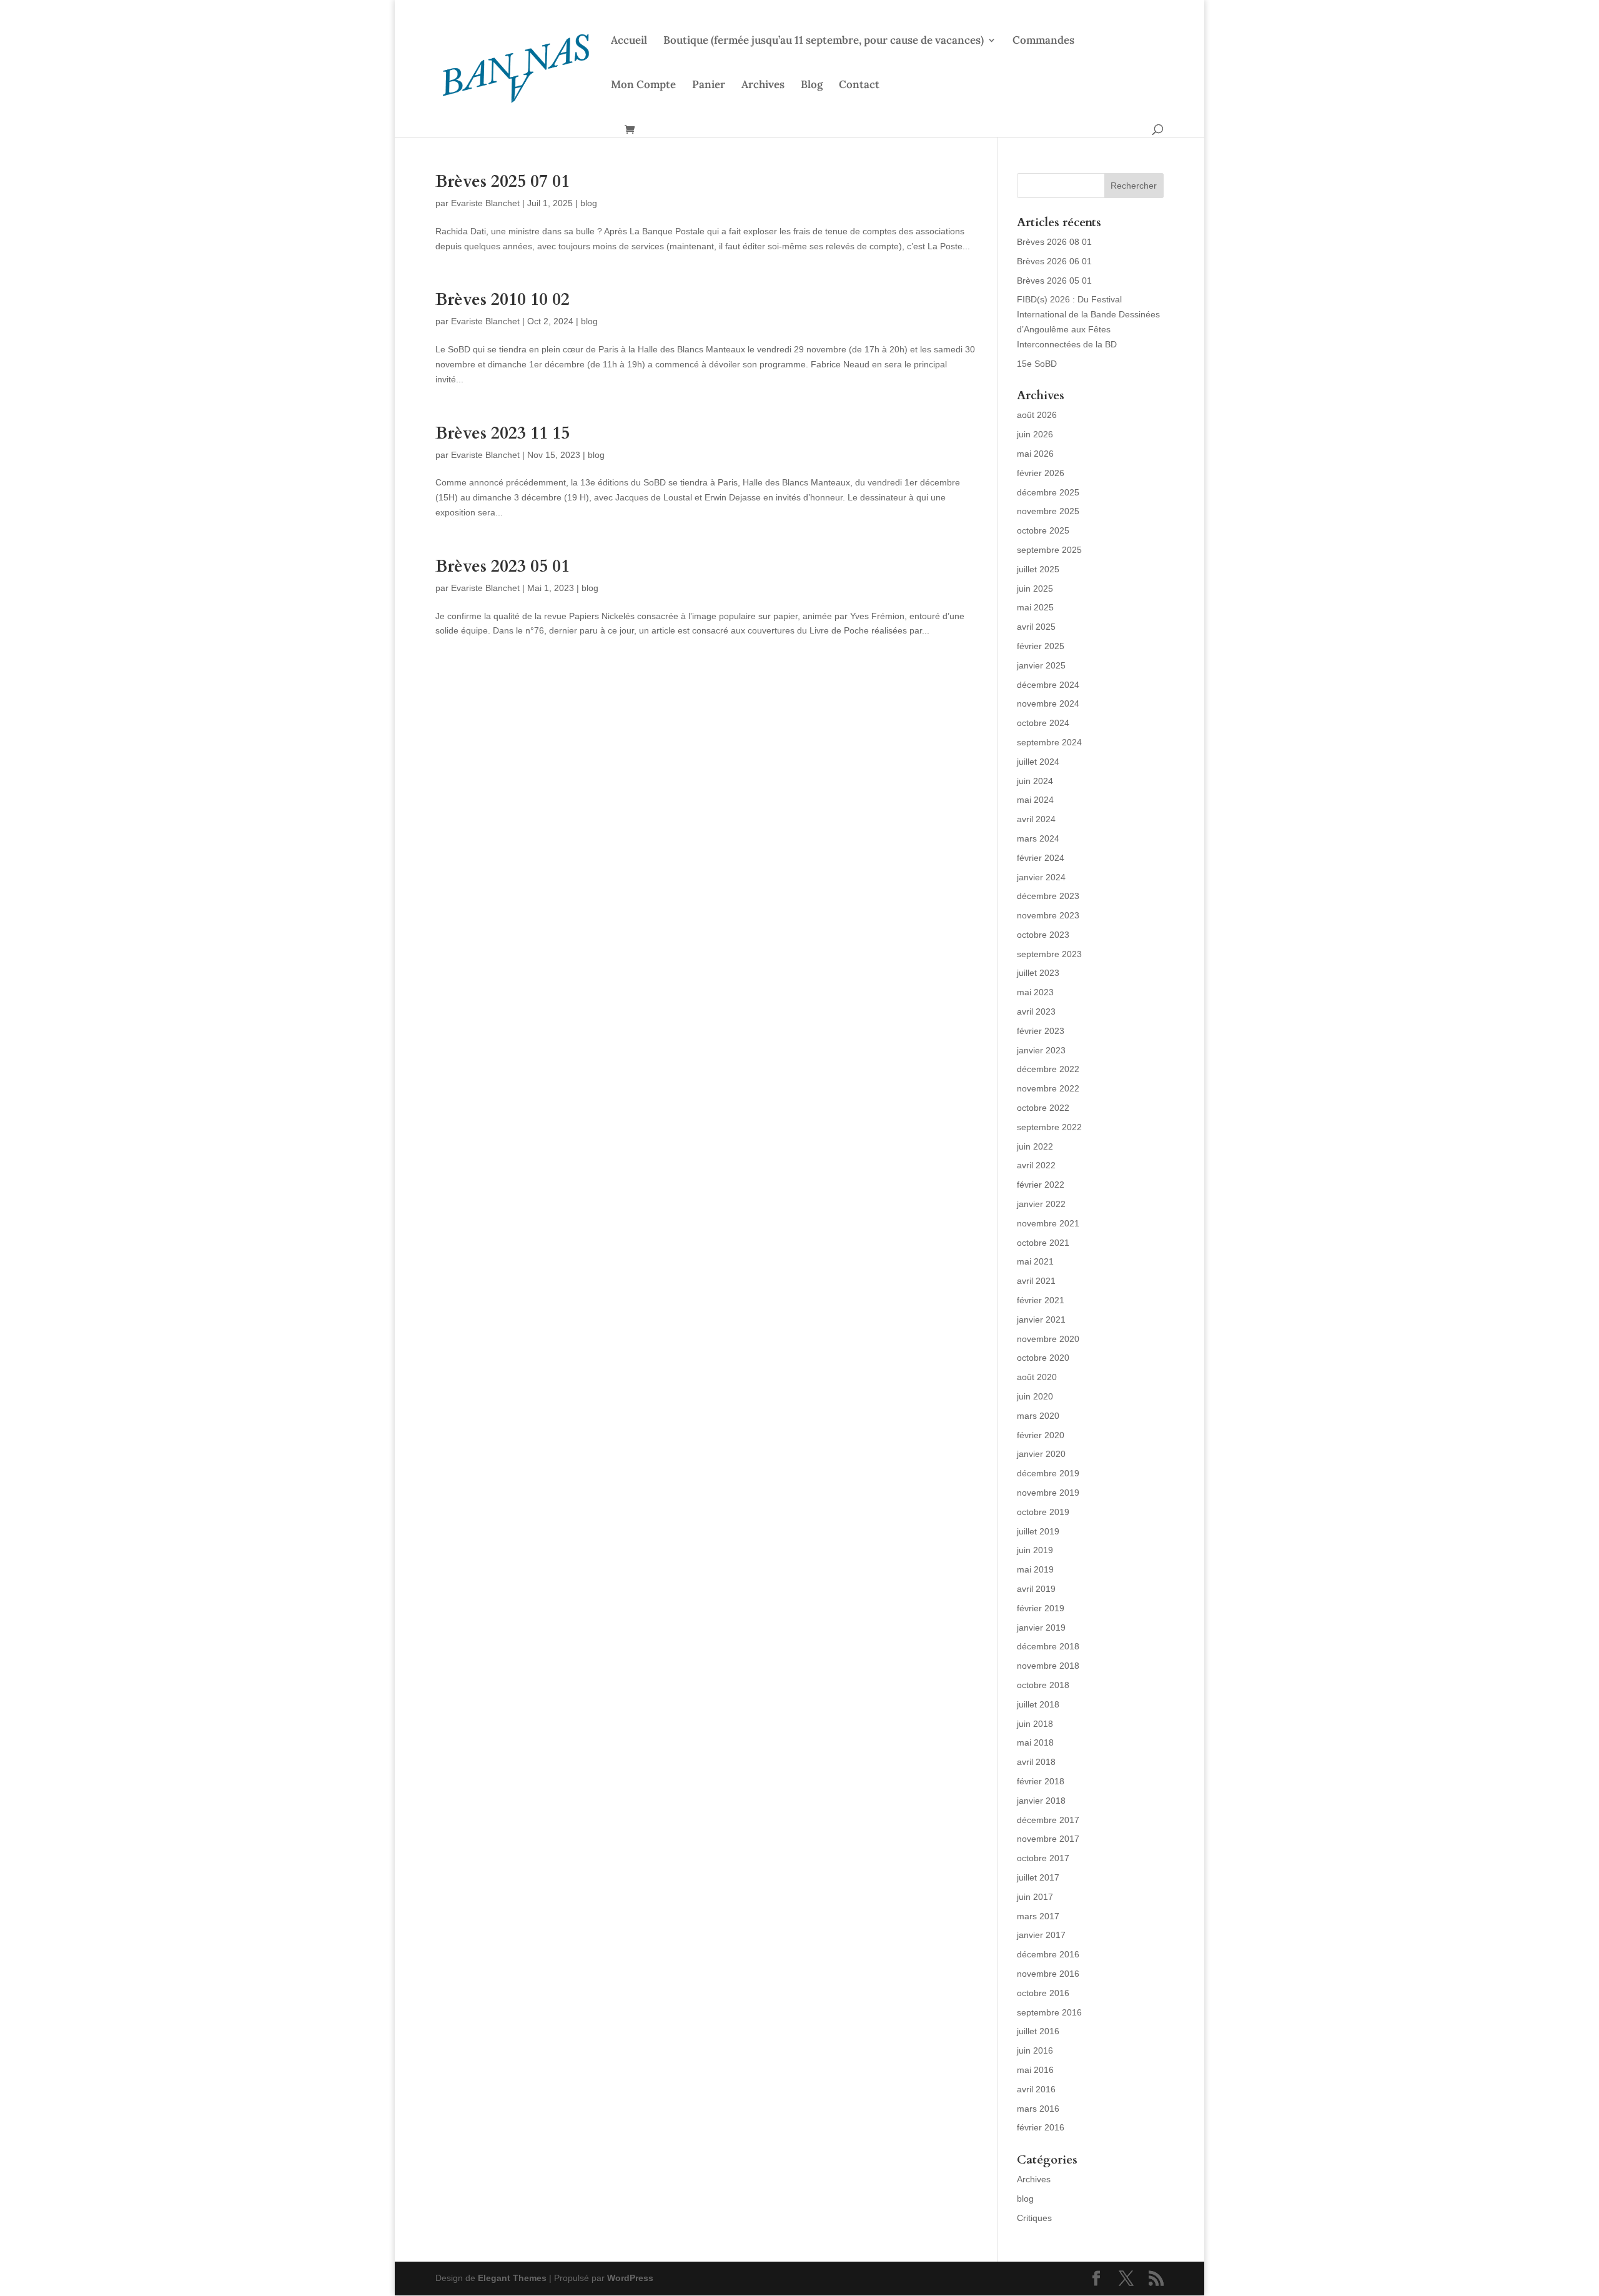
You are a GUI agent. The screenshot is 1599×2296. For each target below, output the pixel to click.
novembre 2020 (1048, 1339)
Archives (763, 86)
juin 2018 (1035, 1724)
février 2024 (1041, 858)
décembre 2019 (1048, 1473)
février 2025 (1041, 646)
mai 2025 (1035, 607)
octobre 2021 (1043, 1243)
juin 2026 (1035, 434)
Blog (812, 86)
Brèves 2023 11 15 (502, 433)
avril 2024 (1036, 819)
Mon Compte (643, 86)
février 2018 (1041, 1781)
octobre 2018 (1043, 1685)
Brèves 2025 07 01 (502, 181)
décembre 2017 (1048, 1820)
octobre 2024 (1043, 723)
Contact (859, 86)
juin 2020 (1035, 1396)
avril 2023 (1036, 1011)
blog (589, 203)
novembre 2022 (1048, 1088)
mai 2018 (1035, 1742)
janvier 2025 (1041, 665)
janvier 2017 (1041, 1935)
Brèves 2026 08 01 (1054, 242)
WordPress (630, 2278)
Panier (709, 86)
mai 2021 (1035, 1261)
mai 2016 (1035, 2070)
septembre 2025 (1049, 550)
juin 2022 (1035, 1146)
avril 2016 (1036, 2089)
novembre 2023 (1048, 915)
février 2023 (1041, 1031)
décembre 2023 (1048, 896)
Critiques (1034, 2218)
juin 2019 (1035, 1550)
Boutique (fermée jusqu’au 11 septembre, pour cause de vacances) (824, 41)
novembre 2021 (1048, 1223)
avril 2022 (1036, 1165)
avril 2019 (1036, 1589)
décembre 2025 (1048, 492)
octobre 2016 (1043, 1993)
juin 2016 (1035, 2050)
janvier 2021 (1041, 1319)
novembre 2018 (1048, 1666)
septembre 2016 (1049, 2012)
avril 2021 (1036, 1281)
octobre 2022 (1043, 1108)
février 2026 (1041, 473)
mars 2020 (1038, 1416)
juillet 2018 (1038, 1704)
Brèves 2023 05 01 (502, 566)
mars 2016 (1038, 2109)
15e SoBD (1037, 364)
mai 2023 (1035, 992)
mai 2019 (1035, 1569)
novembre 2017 (1048, 1839)
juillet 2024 (1038, 762)
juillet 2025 (1038, 569)
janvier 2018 (1041, 1801)
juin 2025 (1035, 589)
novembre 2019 (1048, 1493)
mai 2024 (1035, 800)
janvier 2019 (1041, 1628)
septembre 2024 (1049, 742)
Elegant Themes (512, 2278)
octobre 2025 (1043, 530)
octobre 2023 (1043, 935)
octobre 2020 (1043, 1358)
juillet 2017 (1038, 1877)
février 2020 (1041, 1435)
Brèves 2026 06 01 (1054, 261)
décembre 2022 (1048, 1069)
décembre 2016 (1048, 1954)
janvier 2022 (1041, 1204)
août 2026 (1037, 415)
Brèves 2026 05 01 (1054, 281)
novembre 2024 (1048, 703)
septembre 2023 (1049, 954)
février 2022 (1041, 1185)
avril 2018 (1036, 1762)
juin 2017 (1035, 1897)
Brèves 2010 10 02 (502, 300)
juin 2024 (1035, 781)
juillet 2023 (1038, 973)
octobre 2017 (1043, 1858)
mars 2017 (1038, 1916)
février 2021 (1041, 1300)
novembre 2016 (1048, 1974)
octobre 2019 (1043, 1512)
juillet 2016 (1038, 2031)
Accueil (629, 41)
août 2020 (1037, 1377)
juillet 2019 (1038, 1531)
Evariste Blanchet (485, 203)
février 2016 (1041, 2127)
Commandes (1043, 41)
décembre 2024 (1048, 685)
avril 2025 (1036, 627)
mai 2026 (1035, 454)
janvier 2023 (1041, 1050)
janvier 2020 (1041, 1454)
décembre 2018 (1048, 1646)
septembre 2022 (1049, 1127)
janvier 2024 (1041, 877)
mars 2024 (1038, 838)
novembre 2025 (1048, 511)
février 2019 (1041, 1608)
